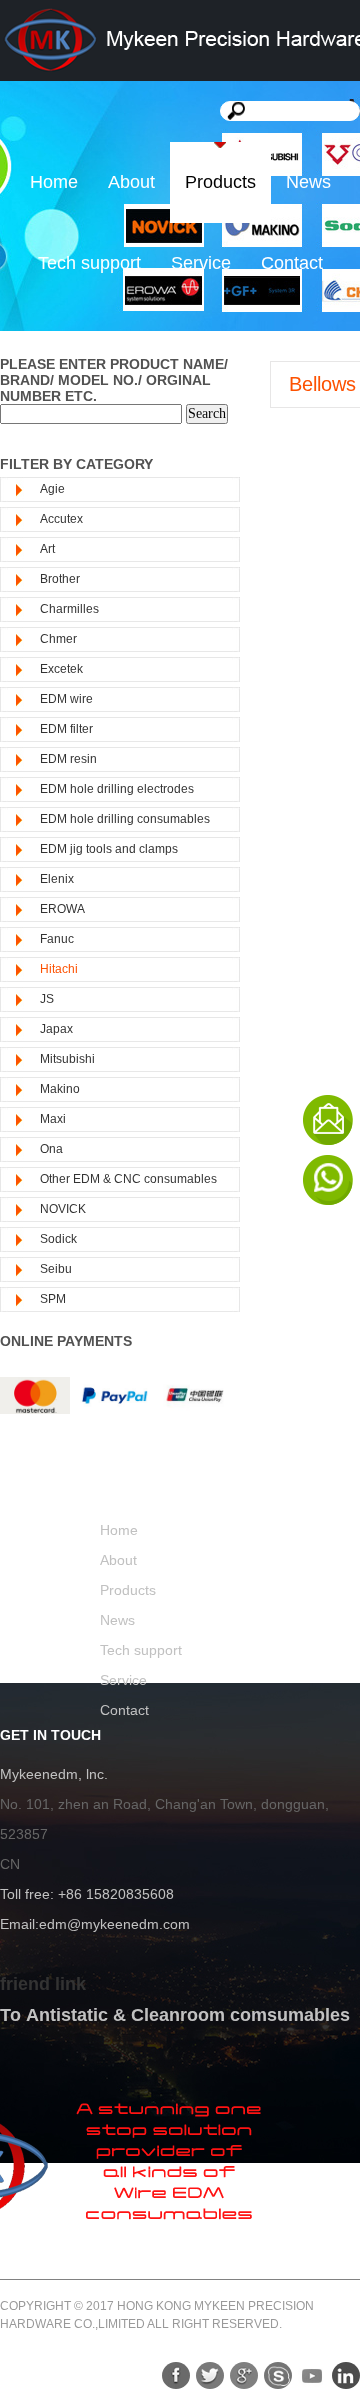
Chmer (58, 639)
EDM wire (66, 699)
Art (47, 549)
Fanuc (57, 939)
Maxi (53, 1119)
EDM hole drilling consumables (125, 819)
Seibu (56, 1269)
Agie (52, 489)
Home (54, 182)
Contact (292, 263)
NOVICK (63, 1209)
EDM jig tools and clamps (109, 849)
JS (47, 999)
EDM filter (66, 729)
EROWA (62, 909)
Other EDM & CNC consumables (128, 1179)
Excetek (61, 669)
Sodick (58, 1239)
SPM (53, 1299)
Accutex (61, 519)
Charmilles (69, 609)
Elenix (57, 879)
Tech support (89, 263)
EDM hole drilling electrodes (117, 789)
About (131, 182)
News (308, 182)
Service (201, 263)
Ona (51, 1149)
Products (220, 182)
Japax (56, 1029)
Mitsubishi (67, 1059)
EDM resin (68, 759)
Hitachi (59, 969)
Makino (60, 1089)
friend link (43, 1984)
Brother (60, 579)
